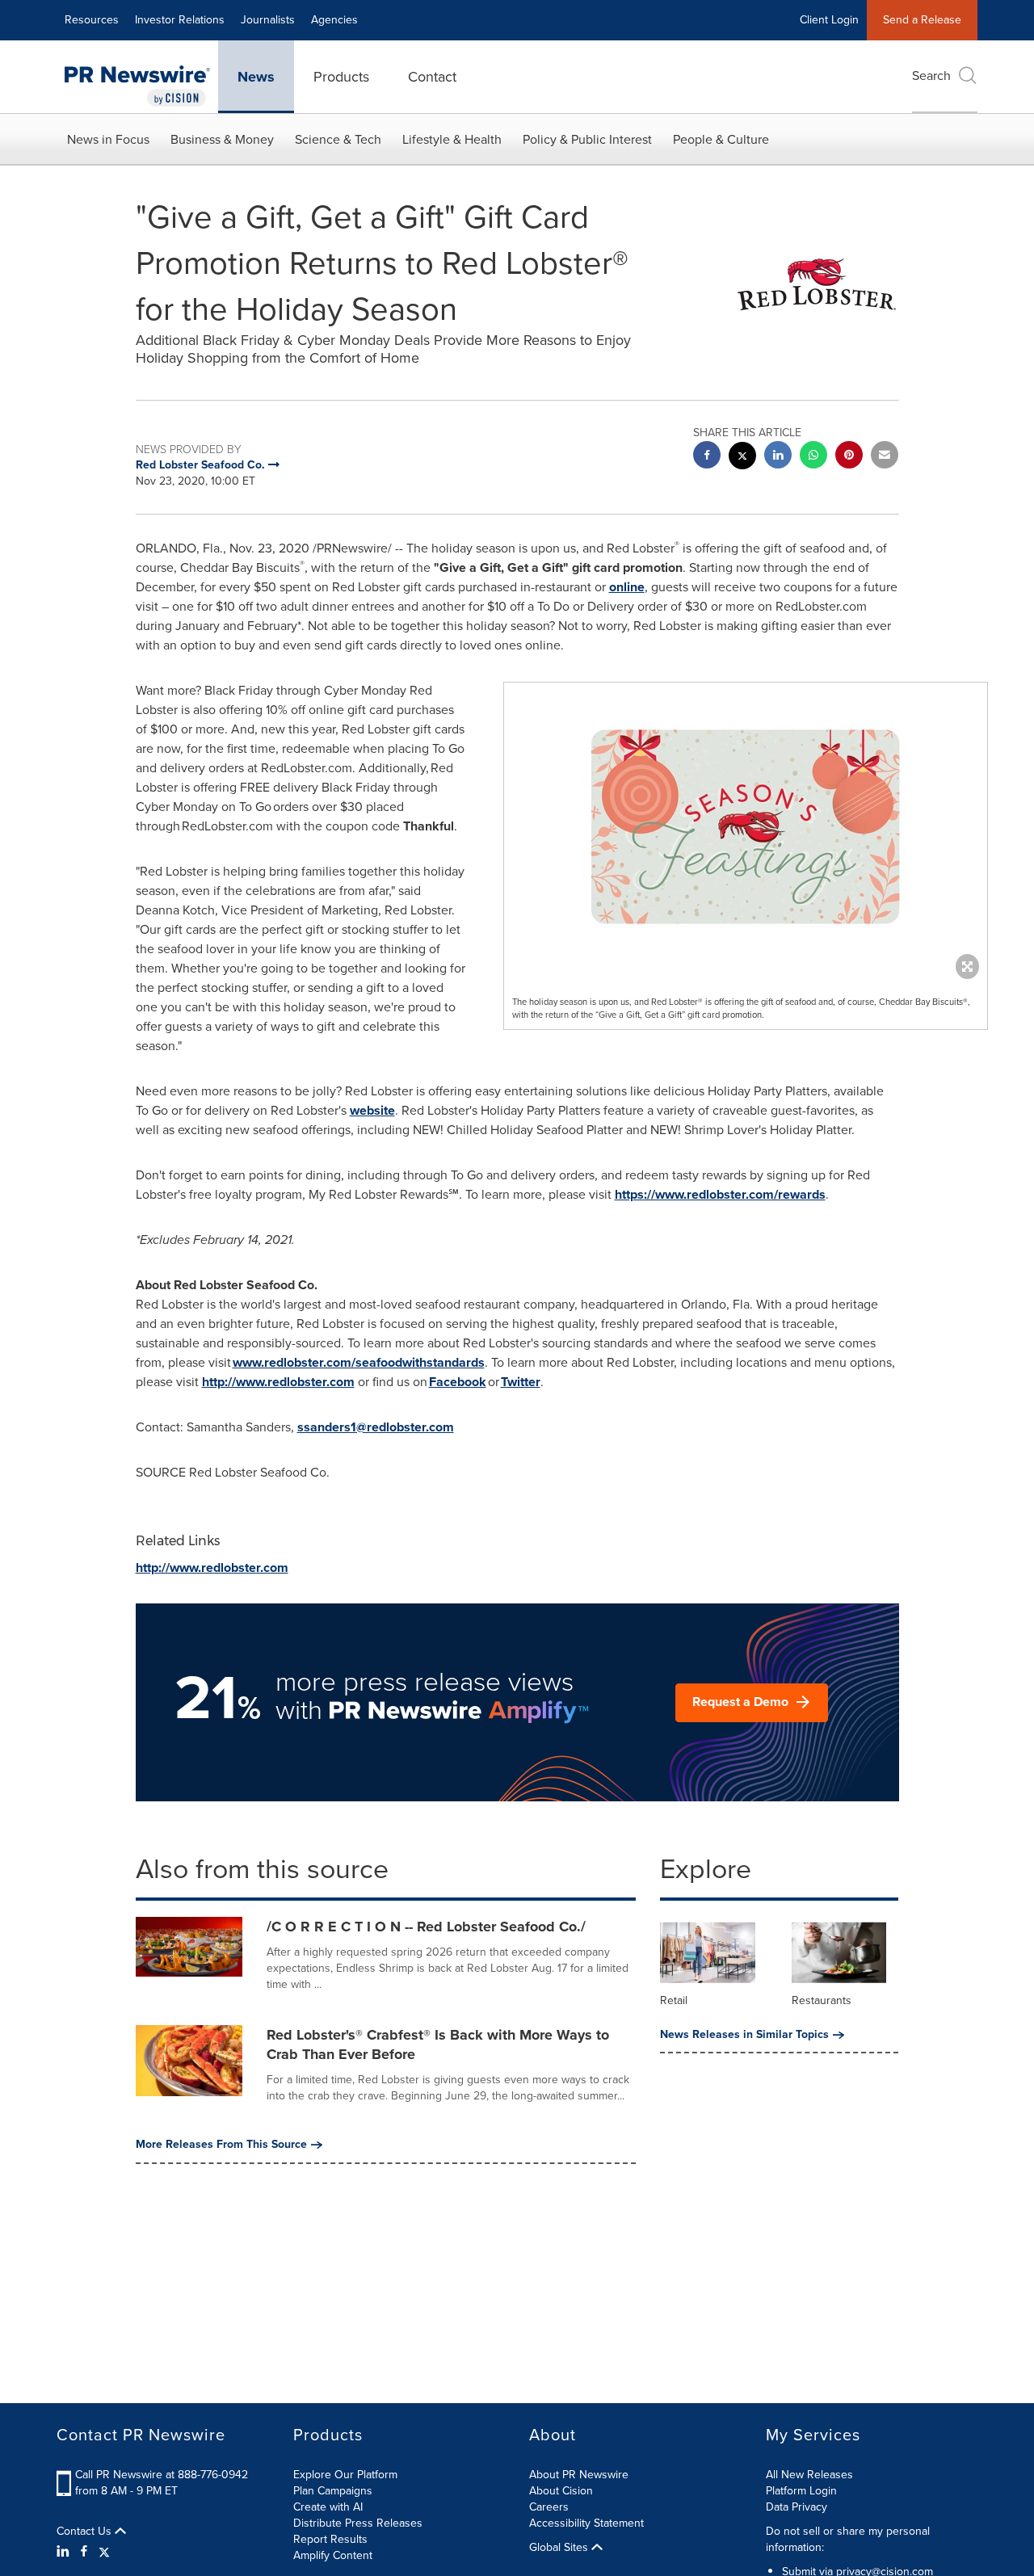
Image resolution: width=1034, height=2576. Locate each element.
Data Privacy (797, 2507)
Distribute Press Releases (358, 2523)
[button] (746, 827)
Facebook (458, 1382)
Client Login (829, 20)
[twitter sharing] (742, 458)
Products (341, 77)
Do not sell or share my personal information (848, 2539)
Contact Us (86, 2532)
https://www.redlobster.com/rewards (720, 1194)
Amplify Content (333, 2555)
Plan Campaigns (333, 2491)
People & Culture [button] (721, 139)
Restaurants (822, 2000)
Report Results (330, 2539)
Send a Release (922, 20)
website (372, 1110)
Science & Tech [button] (338, 139)
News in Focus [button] (108, 139)
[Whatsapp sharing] (813, 457)
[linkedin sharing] (778, 457)
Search (931, 76)
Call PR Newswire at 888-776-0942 (162, 2475)
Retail (674, 2000)
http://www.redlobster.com (278, 1382)
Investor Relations (180, 20)
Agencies (334, 20)
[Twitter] (104, 2552)
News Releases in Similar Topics (744, 2035)
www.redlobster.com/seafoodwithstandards (359, 1362)
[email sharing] (885, 457)
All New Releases (809, 2475)
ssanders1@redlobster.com (376, 1427)
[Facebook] (84, 2552)
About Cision (561, 2491)
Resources (92, 20)
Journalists (268, 20)
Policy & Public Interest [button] (587, 139)
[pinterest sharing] (849, 457)
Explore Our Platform (345, 2475)
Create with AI (328, 2507)
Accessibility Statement (586, 2523)
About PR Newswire (579, 2475)
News (256, 77)
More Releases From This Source (221, 2145)
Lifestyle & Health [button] (452, 139)
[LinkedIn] (65, 2552)
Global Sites (560, 2548)
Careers (549, 2507)
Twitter (521, 1382)
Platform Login (801, 2491)
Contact (432, 77)
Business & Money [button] (222, 139)
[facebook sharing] (707, 457)
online (627, 587)
